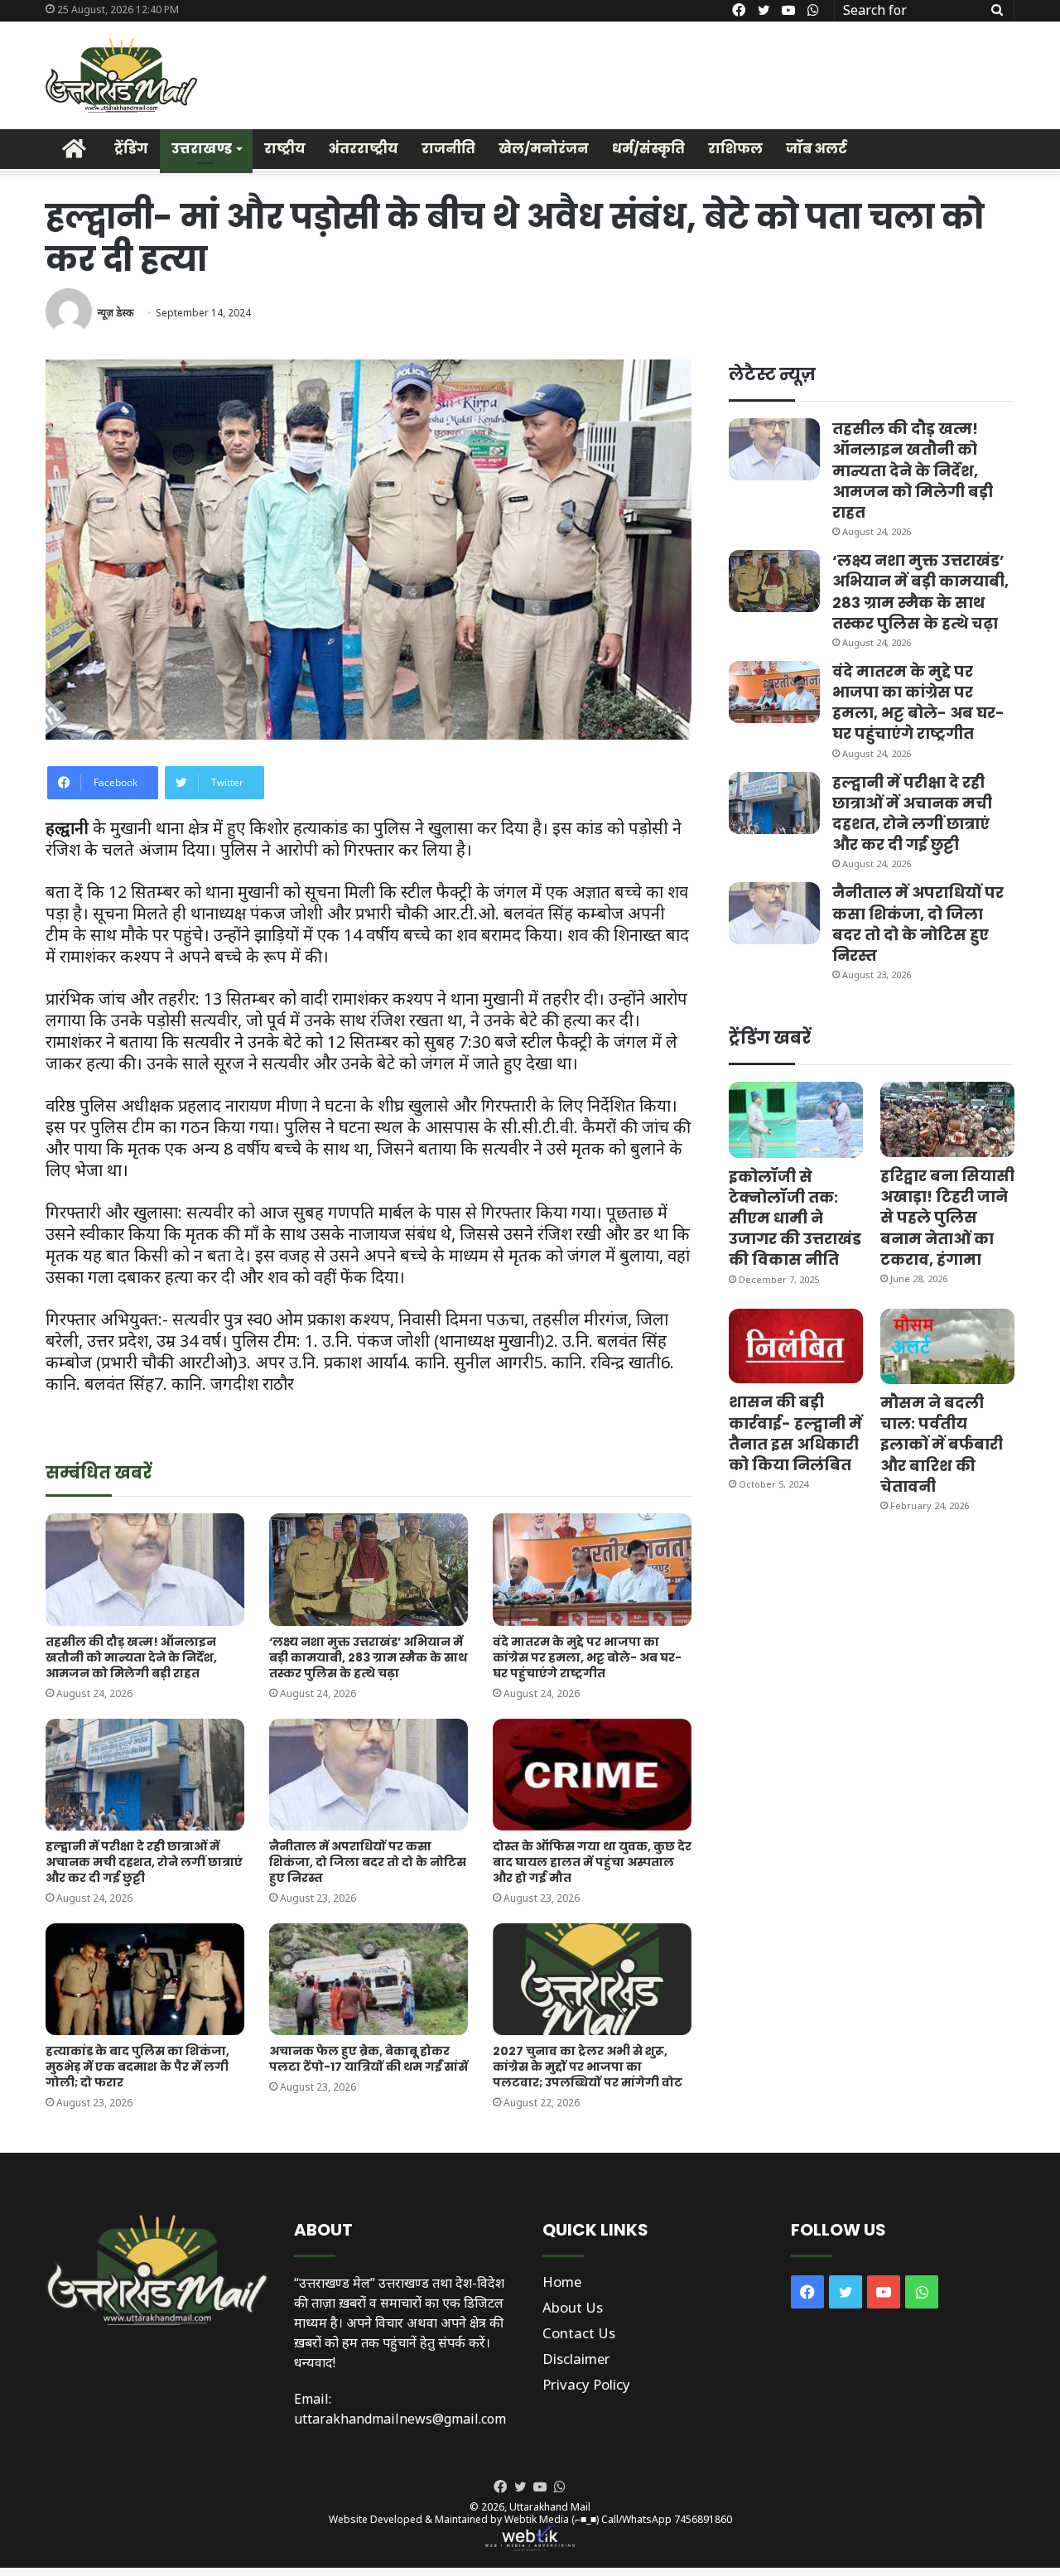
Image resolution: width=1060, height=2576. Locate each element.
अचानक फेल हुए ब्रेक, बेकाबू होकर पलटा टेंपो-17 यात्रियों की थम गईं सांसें (369, 2059)
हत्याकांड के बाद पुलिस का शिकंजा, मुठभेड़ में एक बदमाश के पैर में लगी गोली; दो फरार (137, 2067)
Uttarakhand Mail (550, 2507)
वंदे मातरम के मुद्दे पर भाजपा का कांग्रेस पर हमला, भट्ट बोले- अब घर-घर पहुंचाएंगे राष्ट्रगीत (587, 1657)
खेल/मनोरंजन (544, 149)
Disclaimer (576, 2359)
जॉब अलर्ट (817, 149)
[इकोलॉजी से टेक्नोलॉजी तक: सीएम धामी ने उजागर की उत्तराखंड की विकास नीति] (796, 1119)
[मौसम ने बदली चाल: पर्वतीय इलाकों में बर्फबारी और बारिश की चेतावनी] (947, 1346)
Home (562, 2282)
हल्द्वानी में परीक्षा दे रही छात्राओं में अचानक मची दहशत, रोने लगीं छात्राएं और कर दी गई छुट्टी (144, 1862)
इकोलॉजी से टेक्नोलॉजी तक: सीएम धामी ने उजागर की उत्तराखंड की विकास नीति (795, 1218)
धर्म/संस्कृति (648, 149)
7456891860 (703, 2519)
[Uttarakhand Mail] (121, 75)
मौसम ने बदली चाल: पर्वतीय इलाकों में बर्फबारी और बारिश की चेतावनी (942, 1445)
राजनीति (448, 149)
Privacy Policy (586, 2384)
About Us (573, 2307)
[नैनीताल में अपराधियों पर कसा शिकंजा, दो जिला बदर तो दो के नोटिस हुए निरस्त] (369, 1775)
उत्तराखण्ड (202, 149)
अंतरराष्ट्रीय (364, 149)
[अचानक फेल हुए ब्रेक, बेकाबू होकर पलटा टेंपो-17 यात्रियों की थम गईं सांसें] (369, 1979)
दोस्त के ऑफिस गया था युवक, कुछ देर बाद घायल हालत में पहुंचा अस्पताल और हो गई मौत (592, 1862)
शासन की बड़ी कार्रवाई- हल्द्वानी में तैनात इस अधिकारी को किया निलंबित (795, 1433)
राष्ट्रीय (285, 149)
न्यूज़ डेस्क (115, 313)
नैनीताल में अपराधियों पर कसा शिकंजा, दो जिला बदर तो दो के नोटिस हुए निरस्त (368, 1862)
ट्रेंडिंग (131, 149)
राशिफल (735, 149)
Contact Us (579, 2333)
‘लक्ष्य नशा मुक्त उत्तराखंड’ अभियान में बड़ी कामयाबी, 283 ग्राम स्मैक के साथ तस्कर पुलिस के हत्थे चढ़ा (368, 1657)
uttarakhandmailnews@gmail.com (400, 2419)
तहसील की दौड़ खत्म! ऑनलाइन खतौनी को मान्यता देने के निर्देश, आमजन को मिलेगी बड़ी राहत (131, 1657)
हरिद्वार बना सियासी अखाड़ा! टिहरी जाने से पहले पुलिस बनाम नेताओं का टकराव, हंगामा (947, 1218)
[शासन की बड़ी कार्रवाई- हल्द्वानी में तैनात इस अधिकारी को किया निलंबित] (796, 1346)
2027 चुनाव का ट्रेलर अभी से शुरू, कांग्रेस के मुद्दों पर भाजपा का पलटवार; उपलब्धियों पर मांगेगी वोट (588, 2067)
